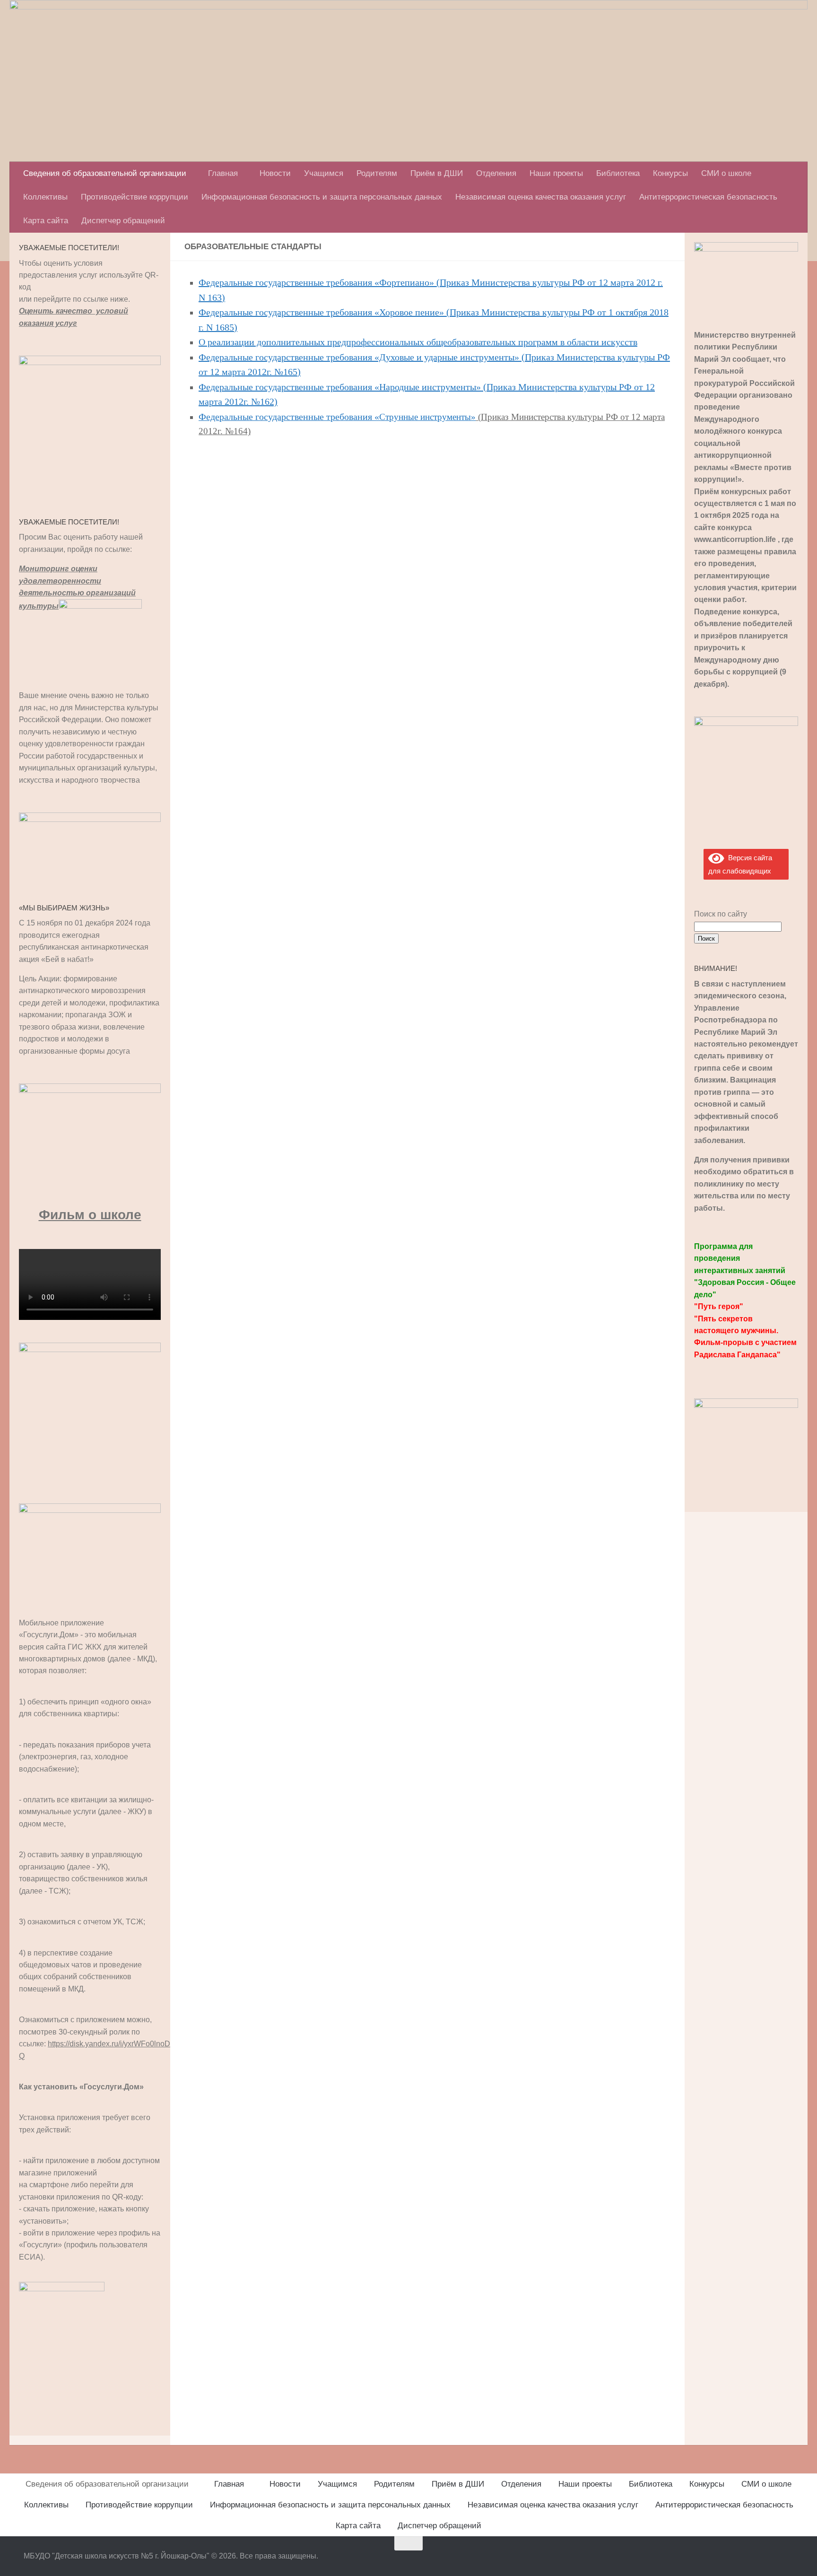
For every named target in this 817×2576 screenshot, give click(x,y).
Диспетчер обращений (123, 221)
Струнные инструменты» (427, 417)
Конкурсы (670, 173)
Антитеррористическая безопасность (708, 197)
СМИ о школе (726, 173)
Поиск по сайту (721, 914)
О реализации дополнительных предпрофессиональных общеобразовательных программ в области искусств (418, 342)
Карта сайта (46, 221)
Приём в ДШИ (437, 173)
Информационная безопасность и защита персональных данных (322, 197)
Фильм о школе (90, 1215)
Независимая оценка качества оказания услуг (541, 197)
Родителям (377, 173)
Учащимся (324, 173)
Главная (223, 173)
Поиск (706, 939)
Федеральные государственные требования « (289, 387)
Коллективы (45, 197)
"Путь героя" (719, 1306)
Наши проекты (556, 173)
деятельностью (52, 593)
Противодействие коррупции (135, 197)
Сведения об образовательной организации (105, 173)
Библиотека (618, 173)
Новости (275, 173)
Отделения (496, 173)
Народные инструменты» (430, 387)
